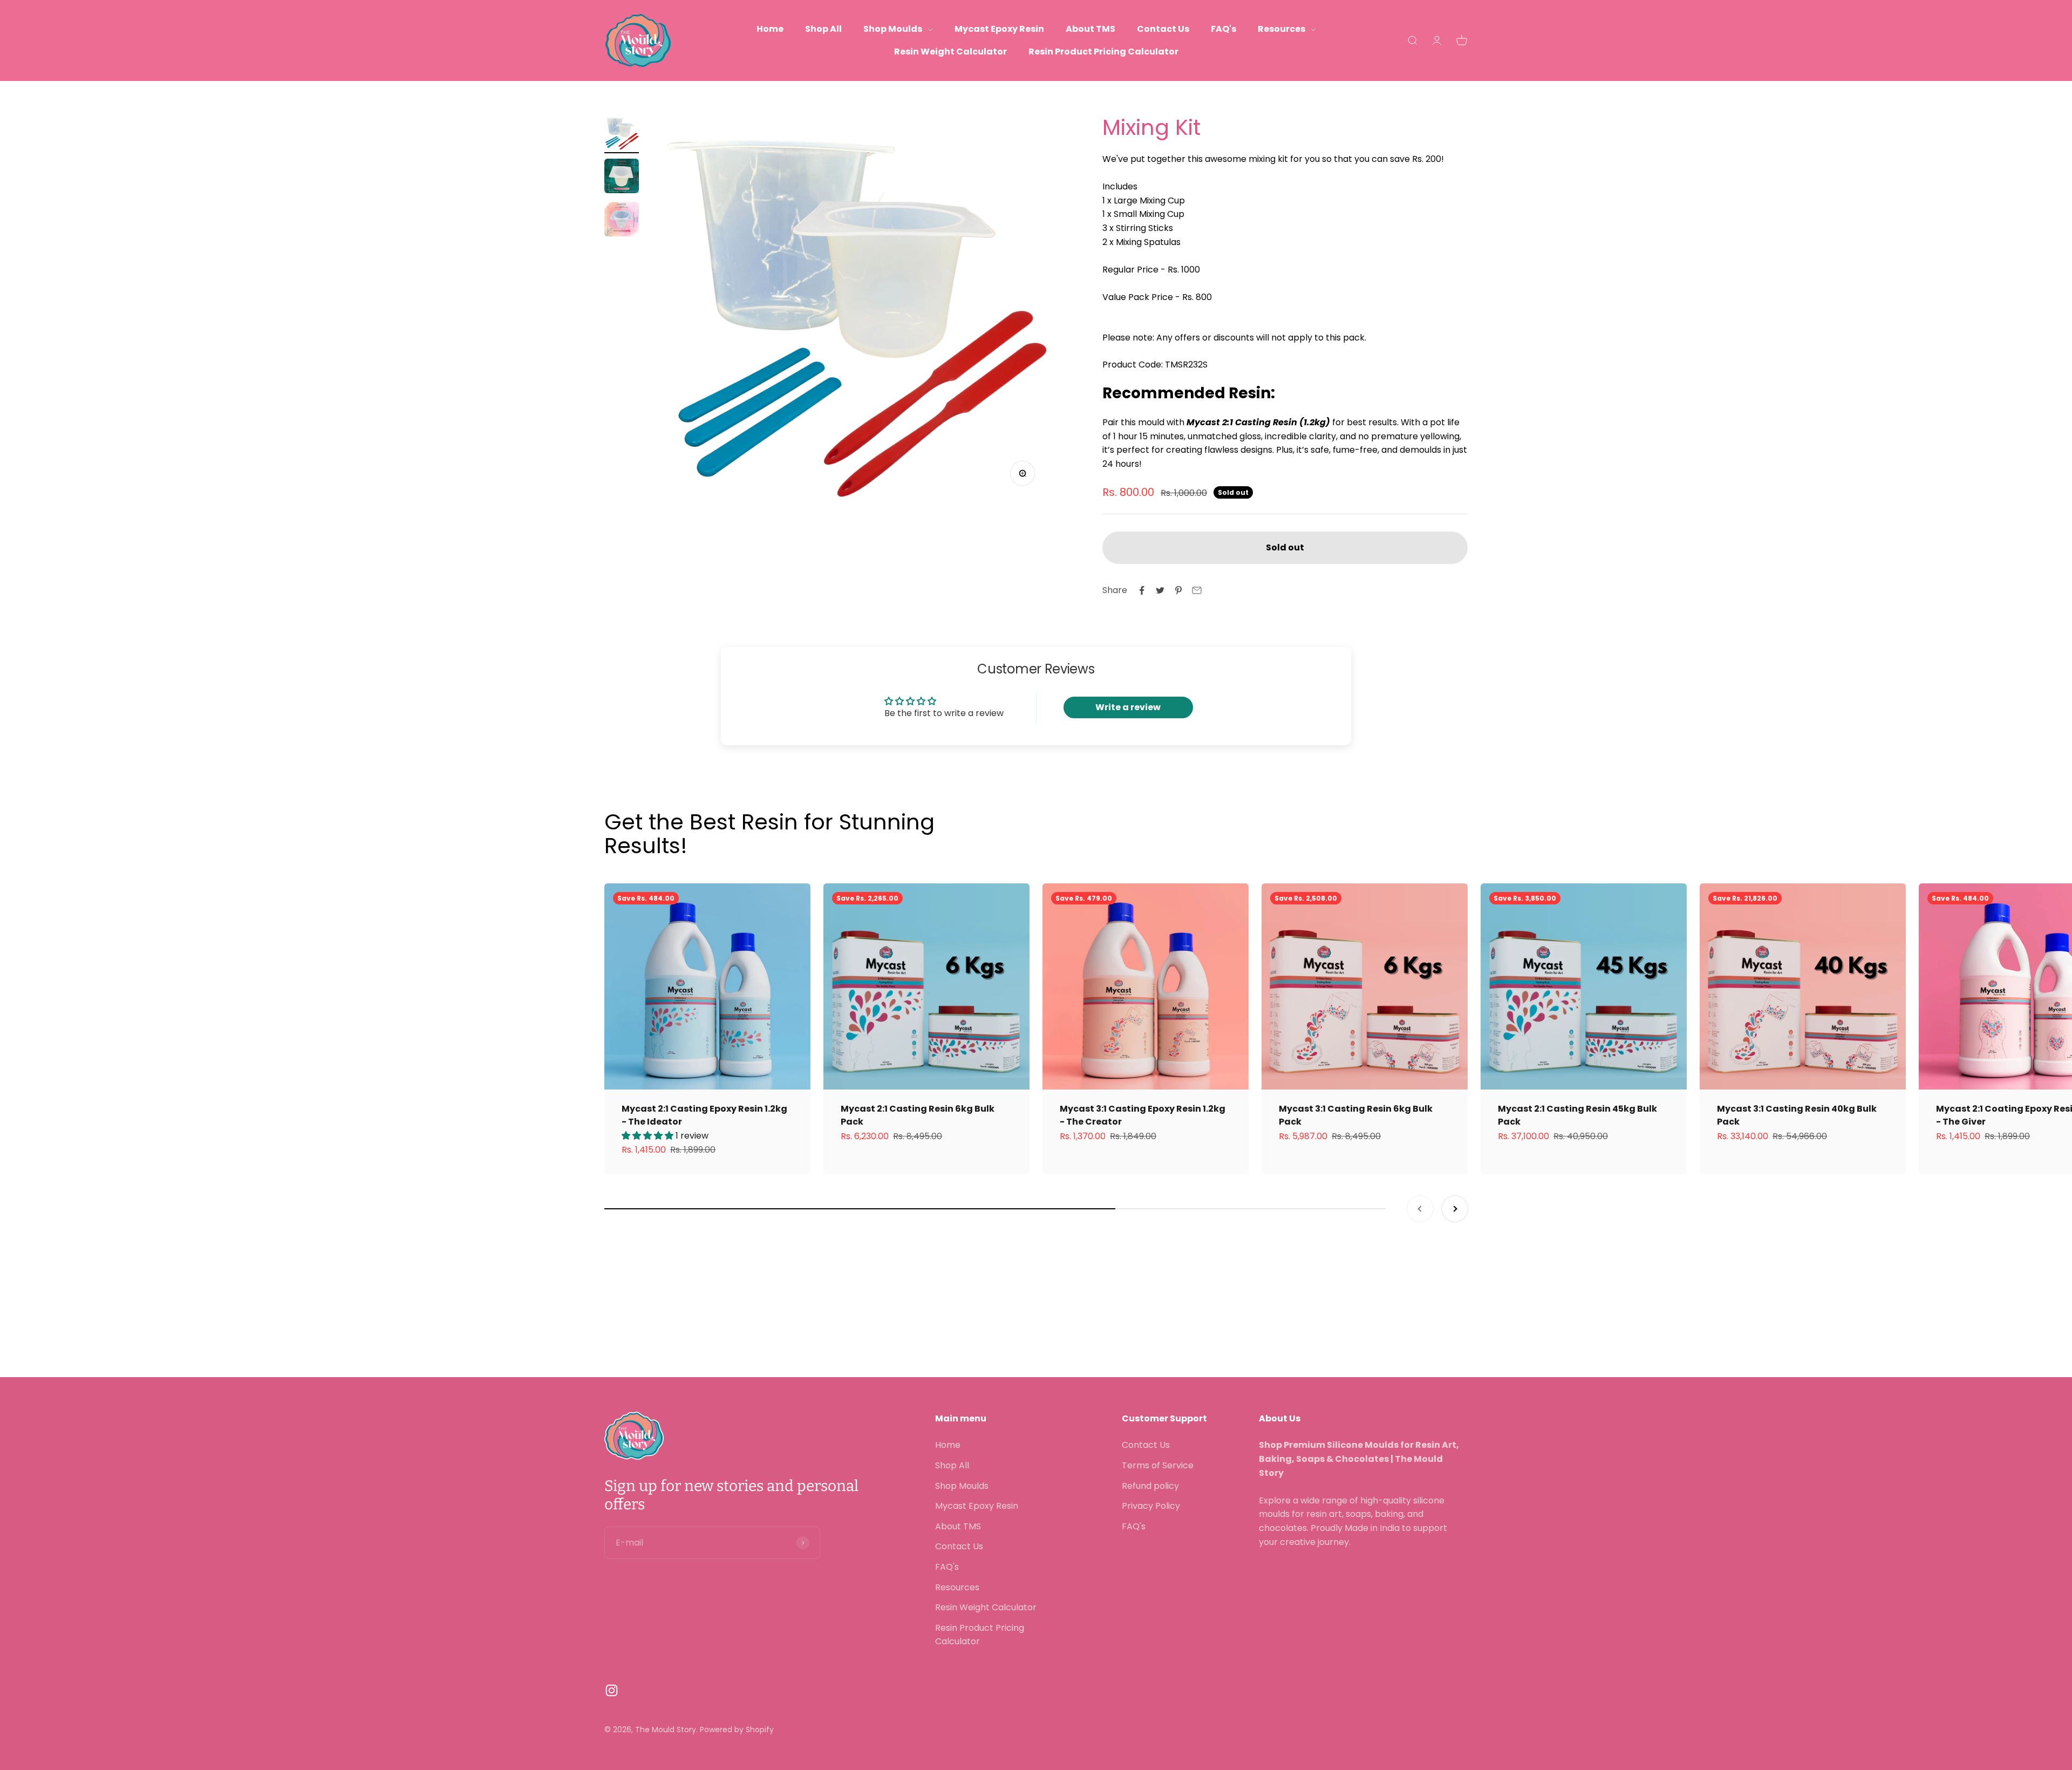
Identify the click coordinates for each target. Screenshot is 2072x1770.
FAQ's (1224, 29)
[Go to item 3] (622, 221)
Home (770, 29)
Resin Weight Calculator (950, 52)
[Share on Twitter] (1160, 590)
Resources (1282, 29)
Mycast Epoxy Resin (999, 29)
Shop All (823, 29)
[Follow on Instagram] (612, 1690)
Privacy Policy (1151, 1506)
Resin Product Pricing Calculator (1103, 52)
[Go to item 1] (622, 134)
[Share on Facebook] (1142, 590)
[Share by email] (1197, 590)
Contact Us (1163, 29)
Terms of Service (1158, 1465)
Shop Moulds (893, 29)
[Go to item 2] (622, 178)
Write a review (1128, 707)
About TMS (1090, 29)
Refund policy (1150, 1486)
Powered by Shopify (737, 1730)
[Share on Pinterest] (1178, 590)
